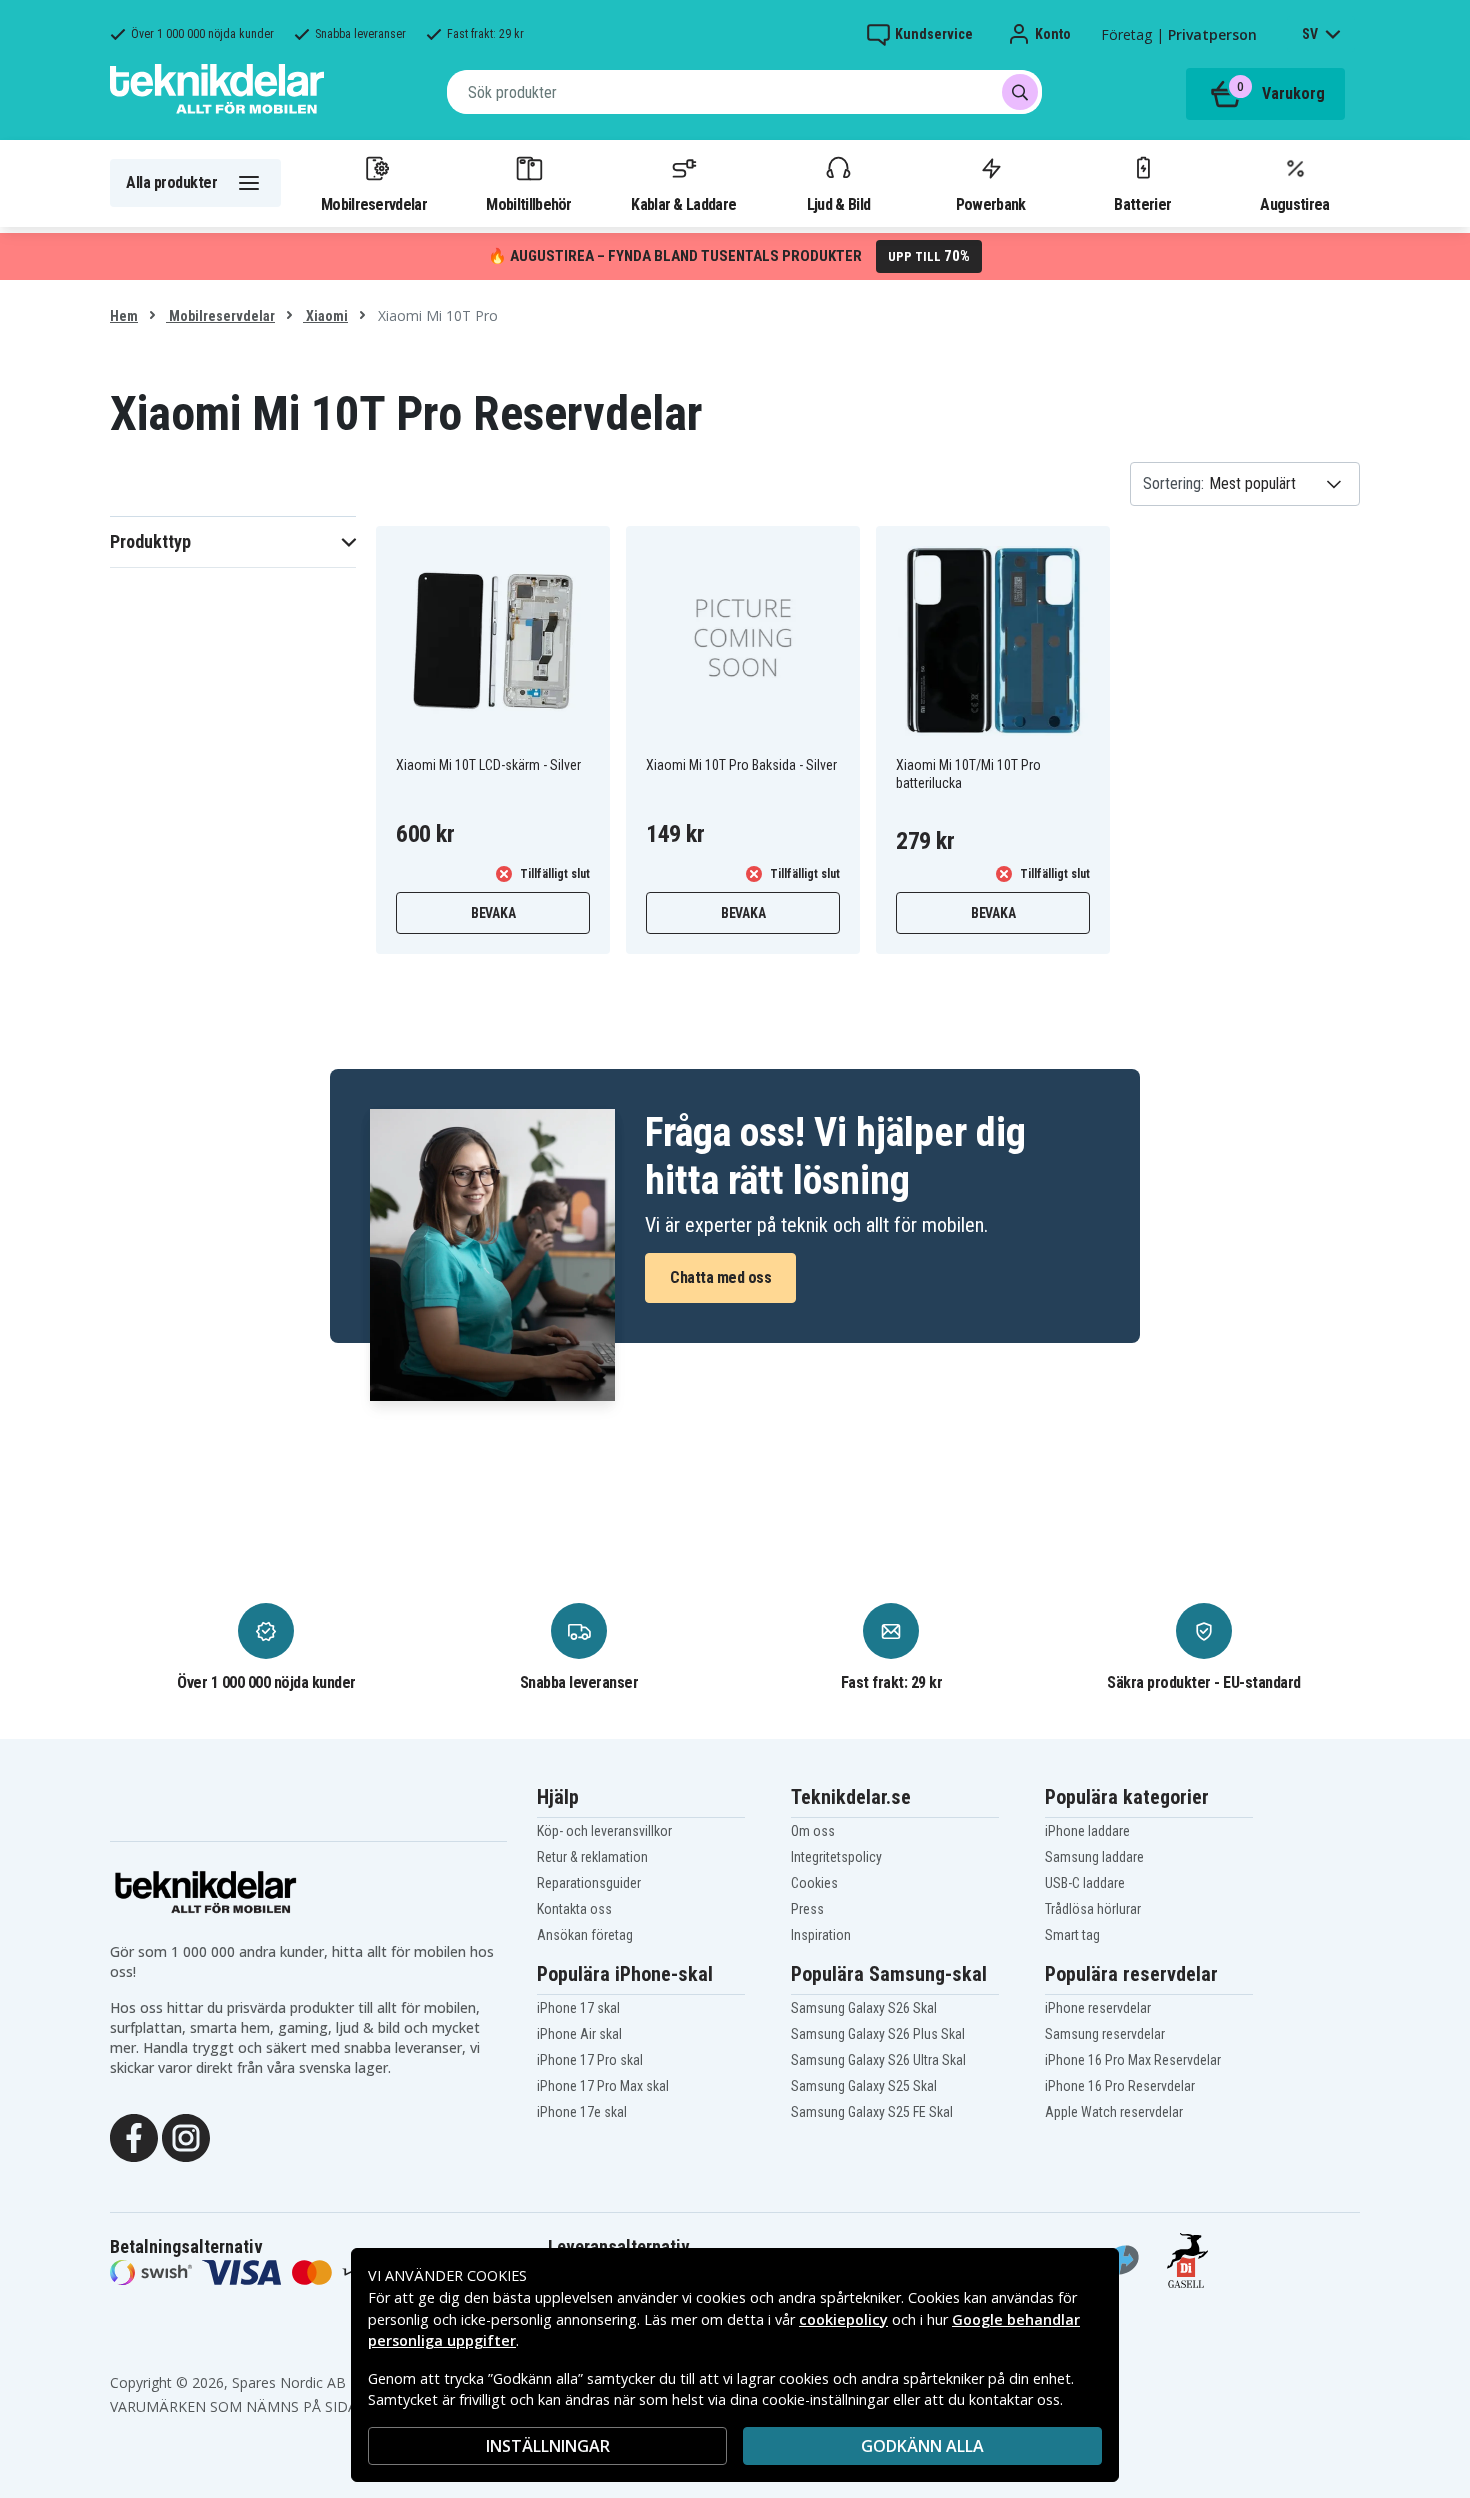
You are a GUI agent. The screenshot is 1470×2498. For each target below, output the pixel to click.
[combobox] (744, 92)
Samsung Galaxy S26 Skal (864, 2008)
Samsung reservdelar (1105, 2034)
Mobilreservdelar (374, 204)
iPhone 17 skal (578, 2008)
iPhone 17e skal (582, 2112)
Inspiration (821, 1935)
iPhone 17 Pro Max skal (603, 2086)
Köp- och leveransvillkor (604, 1831)
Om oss (813, 1831)
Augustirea (1294, 204)
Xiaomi (325, 316)
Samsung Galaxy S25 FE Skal (872, 2112)
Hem (124, 316)
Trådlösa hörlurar (1093, 1909)
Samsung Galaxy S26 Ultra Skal (878, 2060)
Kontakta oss (574, 1909)
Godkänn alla (922, 2446)
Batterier (1142, 204)
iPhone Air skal (579, 2034)
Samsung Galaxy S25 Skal (864, 2086)
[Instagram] (186, 2137)
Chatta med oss (720, 1277)
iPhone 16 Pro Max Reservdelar (1133, 2060)
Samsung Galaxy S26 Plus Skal (878, 2034)
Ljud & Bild (838, 204)
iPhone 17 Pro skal (590, 2060)
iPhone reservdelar (1098, 2008)
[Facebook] (134, 2137)
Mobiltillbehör (528, 204)
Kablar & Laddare (683, 204)
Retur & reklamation (592, 1857)
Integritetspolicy (836, 1857)
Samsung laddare (1094, 1857)
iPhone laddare (1087, 1831)
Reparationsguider (589, 1883)
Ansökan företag (585, 1935)
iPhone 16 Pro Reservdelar (1120, 2086)
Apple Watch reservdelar (1114, 2112)
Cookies (814, 1883)
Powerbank (991, 204)
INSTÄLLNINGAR (548, 2446)
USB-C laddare (1085, 1883)
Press (807, 1909)
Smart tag (1072, 1935)
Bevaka (493, 913)
